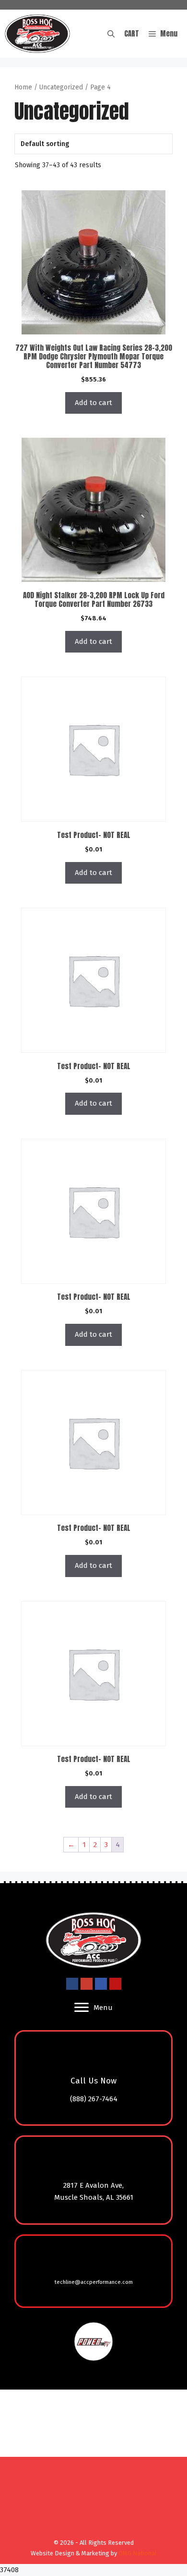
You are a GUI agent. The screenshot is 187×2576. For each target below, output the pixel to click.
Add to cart (93, 403)
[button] (111, 34)
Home (23, 87)
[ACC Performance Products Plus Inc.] (37, 34)
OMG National (138, 2553)
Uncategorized (61, 87)
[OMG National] (91, 2531)
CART (132, 33)
